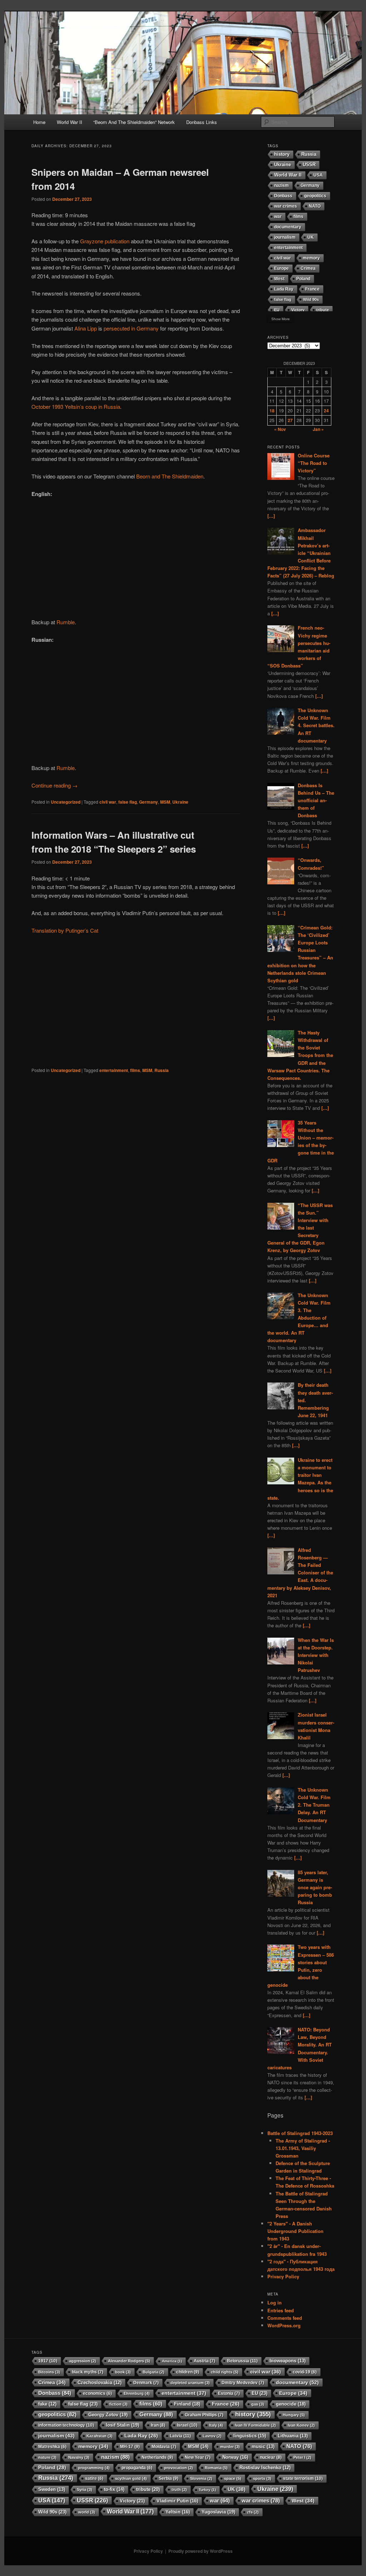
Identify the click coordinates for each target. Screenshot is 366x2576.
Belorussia (242, 2361)
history (282, 154)
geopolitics (315, 196)
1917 (48, 2361)
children (188, 2372)
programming (94, 2468)
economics (97, 2393)
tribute (323, 310)
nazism (281, 185)
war (278, 217)
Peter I (302, 2457)
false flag (128, 802)
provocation (179, 2468)
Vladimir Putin (177, 2501)
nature (47, 2457)
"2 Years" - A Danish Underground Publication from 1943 (295, 2231)
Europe (281, 268)
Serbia (169, 2478)
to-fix (114, 2489)
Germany (149, 802)
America (172, 2361)
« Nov (280, 429)
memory (311, 258)
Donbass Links (202, 122)
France (312, 289)
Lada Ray (284, 289)
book (123, 2372)
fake (47, 2404)
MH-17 (130, 2447)
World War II (70, 122)
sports (262, 2478)
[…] (271, 516)
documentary (288, 227)
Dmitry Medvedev (243, 2383)
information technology (66, 2425)
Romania (216, 2468)
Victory (298, 310)
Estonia (229, 2393)
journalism (285, 237)
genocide (291, 2404)
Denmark (146, 2383)
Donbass (283, 196)
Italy (216, 2425)
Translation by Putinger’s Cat (65, 930)
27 (290, 420)
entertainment (114, 1070)
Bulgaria (154, 2372)
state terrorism (303, 2478)
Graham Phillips (204, 2415)
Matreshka (52, 2446)
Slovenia (201, 2478)
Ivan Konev (301, 2425)
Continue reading (55, 785)
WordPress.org (284, 2325)
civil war (108, 802)
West (279, 279)
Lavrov (212, 2436)
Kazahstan (100, 2436)
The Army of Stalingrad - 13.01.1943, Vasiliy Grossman (303, 2148)
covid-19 (305, 2372)
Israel (187, 2425)
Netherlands (157, 2457)
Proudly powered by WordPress (201, 2551)
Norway (235, 2457)
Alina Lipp (86, 328)
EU (277, 310)
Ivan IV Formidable (255, 2425)
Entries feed (281, 2310)
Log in (274, 2302)
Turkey (207, 2490)
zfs (253, 2512)
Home (39, 122)
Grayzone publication (105, 241)
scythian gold (131, 2478)
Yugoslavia (218, 2512)
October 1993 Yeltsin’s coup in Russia (76, 406)
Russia (162, 1070)
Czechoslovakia (100, 2383)
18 (272, 411)
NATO (315, 206)
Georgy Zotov (108, 2415)
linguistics (250, 2436)
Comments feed (285, 2318)
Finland (187, 2404)
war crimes (286, 206)
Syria (85, 2490)
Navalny (79, 2457)
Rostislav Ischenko (265, 2468)
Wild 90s (311, 299)
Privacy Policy (283, 2276)
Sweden (52, 2490)
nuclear (271, 2457)
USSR (309, 165)
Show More (281, 319)
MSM (165, 802)
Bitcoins (49, 2372)
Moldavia (164, 2447)
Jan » (318, 429)
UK (311, 237)
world (87, 2512)
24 (326, 411)
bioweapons (288, 2361)
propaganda (137, 2468)
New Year (198, 2457)
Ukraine (180, 802)
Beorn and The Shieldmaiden (170, 476)
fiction (118, 2404)
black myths (88, 2372)
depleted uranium (190, 2383)
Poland (303, 279)
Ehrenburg (137, 2393)
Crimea (308, 268)
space (233, 2478)
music (263, 2447)
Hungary (294, 2415)
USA (318, 175)
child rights (225, 2372)
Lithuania (293, 2436)
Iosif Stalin (122, 2425)
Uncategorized (66, 802)
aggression (83, 2361)
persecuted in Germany (131, 328)
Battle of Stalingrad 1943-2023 (300, 2133)
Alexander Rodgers (129, 2361)
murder (230, 2447)
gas (258, 2404)
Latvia (180, 2436)
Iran (158, 2425)
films (135, 1070)
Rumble (66, 622)
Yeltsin (178, 2512)
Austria (204, 2361)
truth (179, 2490)
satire (94, 2478)
